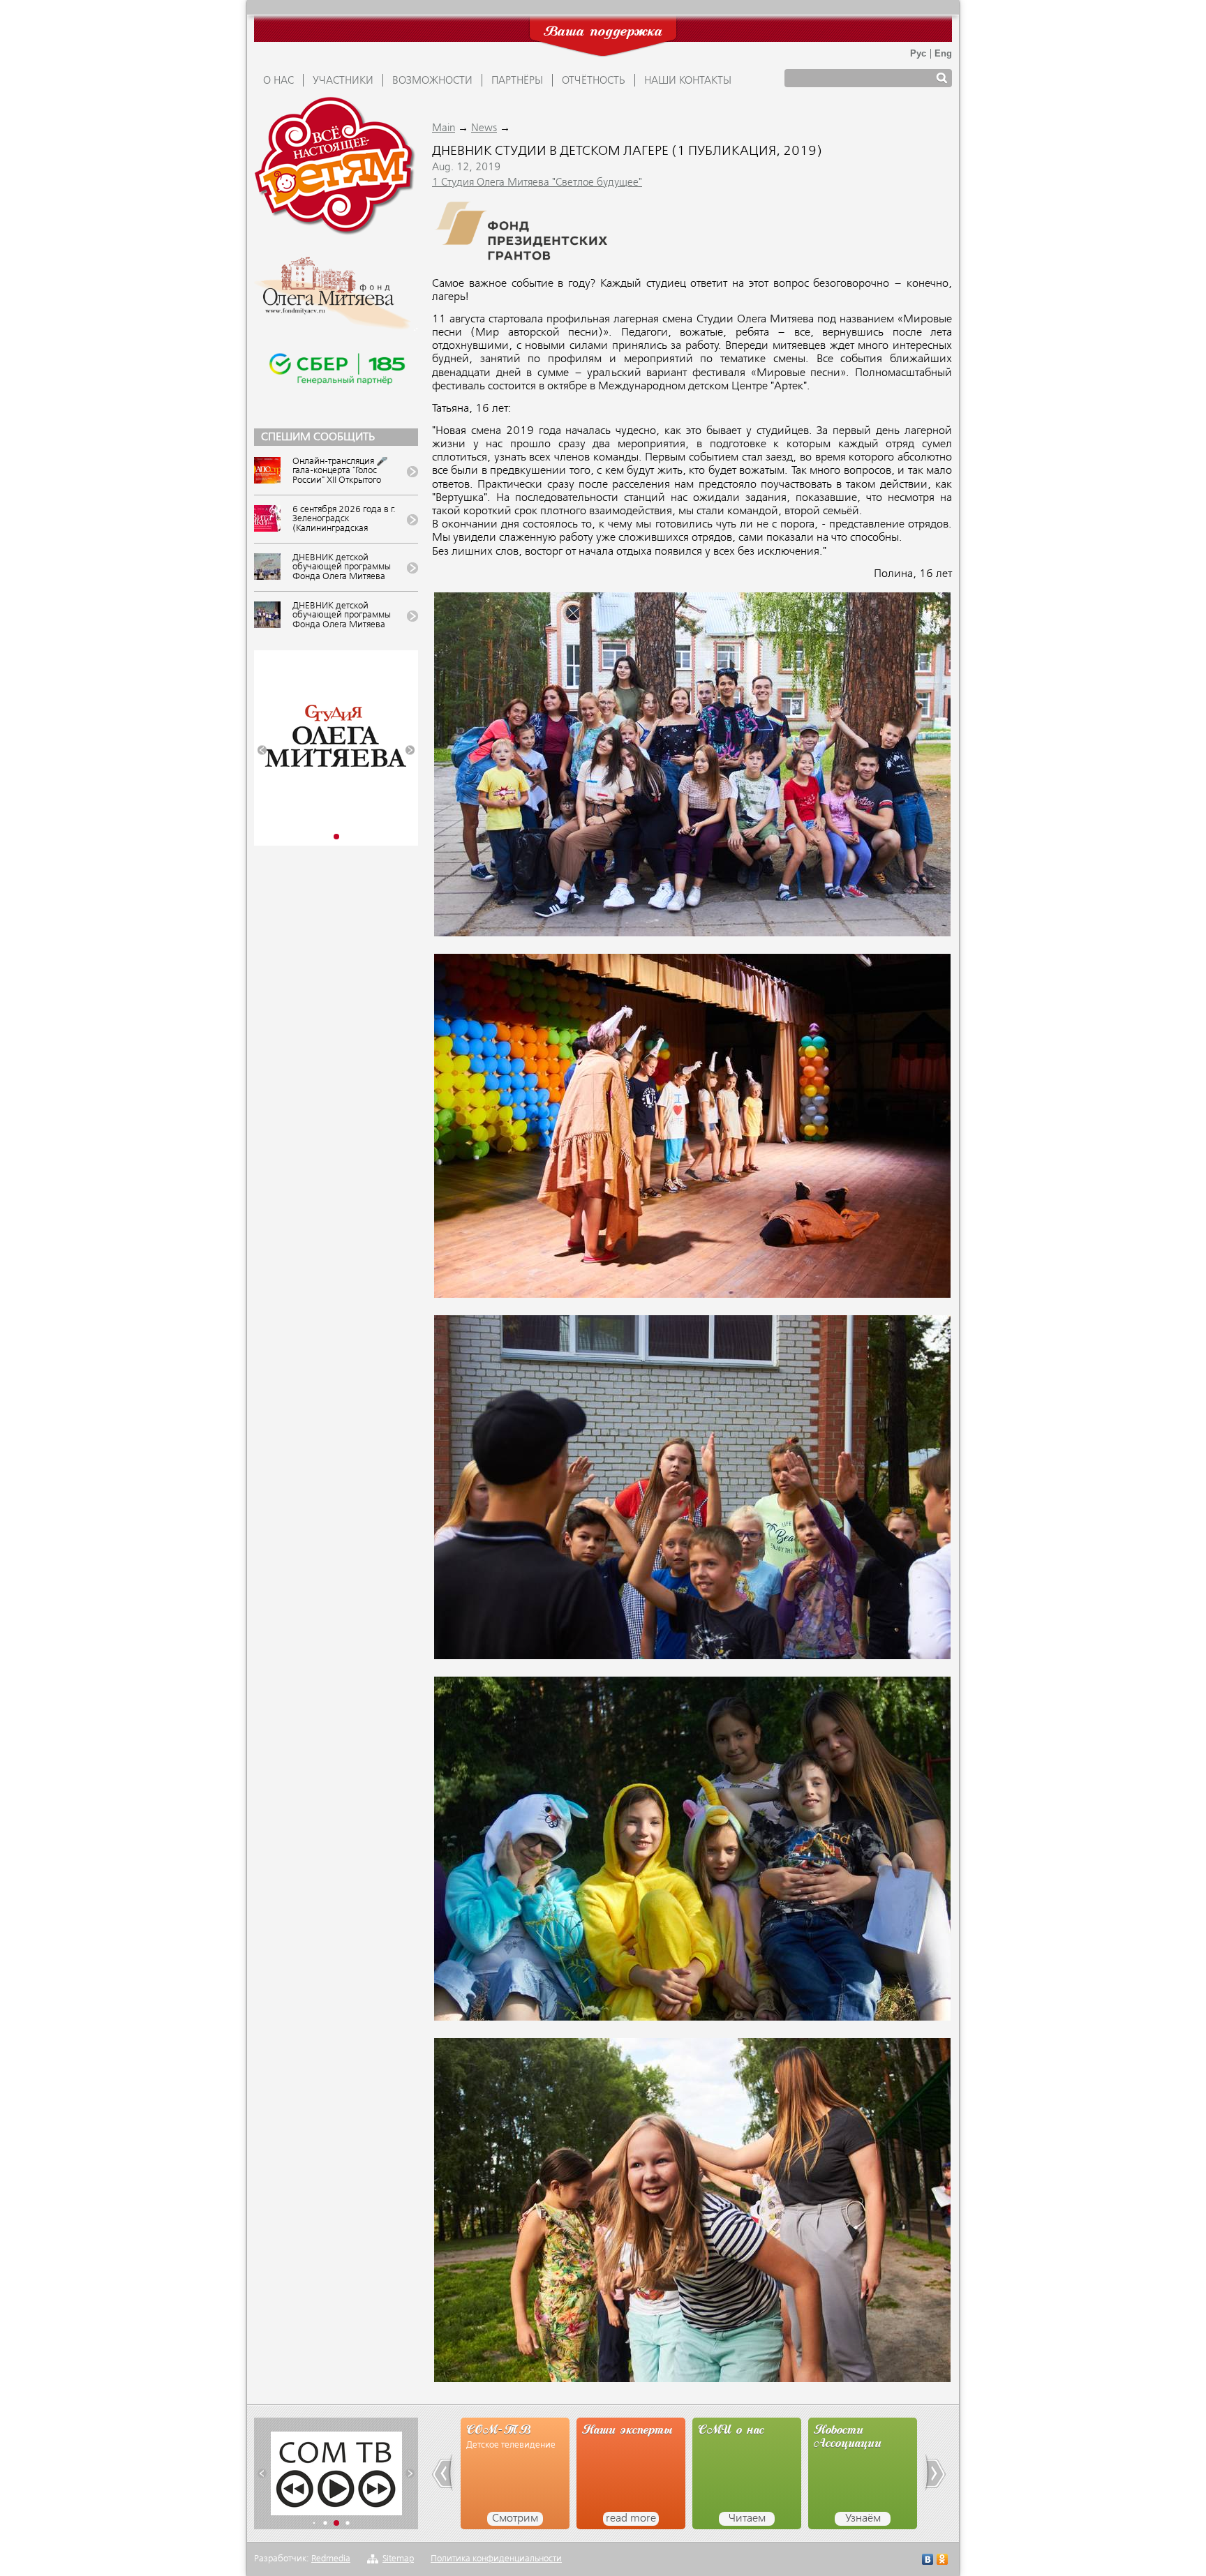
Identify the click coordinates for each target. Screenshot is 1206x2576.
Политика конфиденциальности (496, 2559)
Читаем (631, 2519)
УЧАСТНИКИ (343, 81)
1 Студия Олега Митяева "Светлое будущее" (537, 183)
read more (515, 2519)
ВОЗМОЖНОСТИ (432, 81)
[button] (262, 750)
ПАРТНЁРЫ (517, 81)
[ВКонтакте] (928, 2561)
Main (444, 128)
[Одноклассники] (943, 2561)
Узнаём (747, 2519)
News (484, 128)
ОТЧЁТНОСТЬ (594, 81)
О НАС (278, 81)
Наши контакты (688, 81)
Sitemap (398, 2559)
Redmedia (331, 2559)
